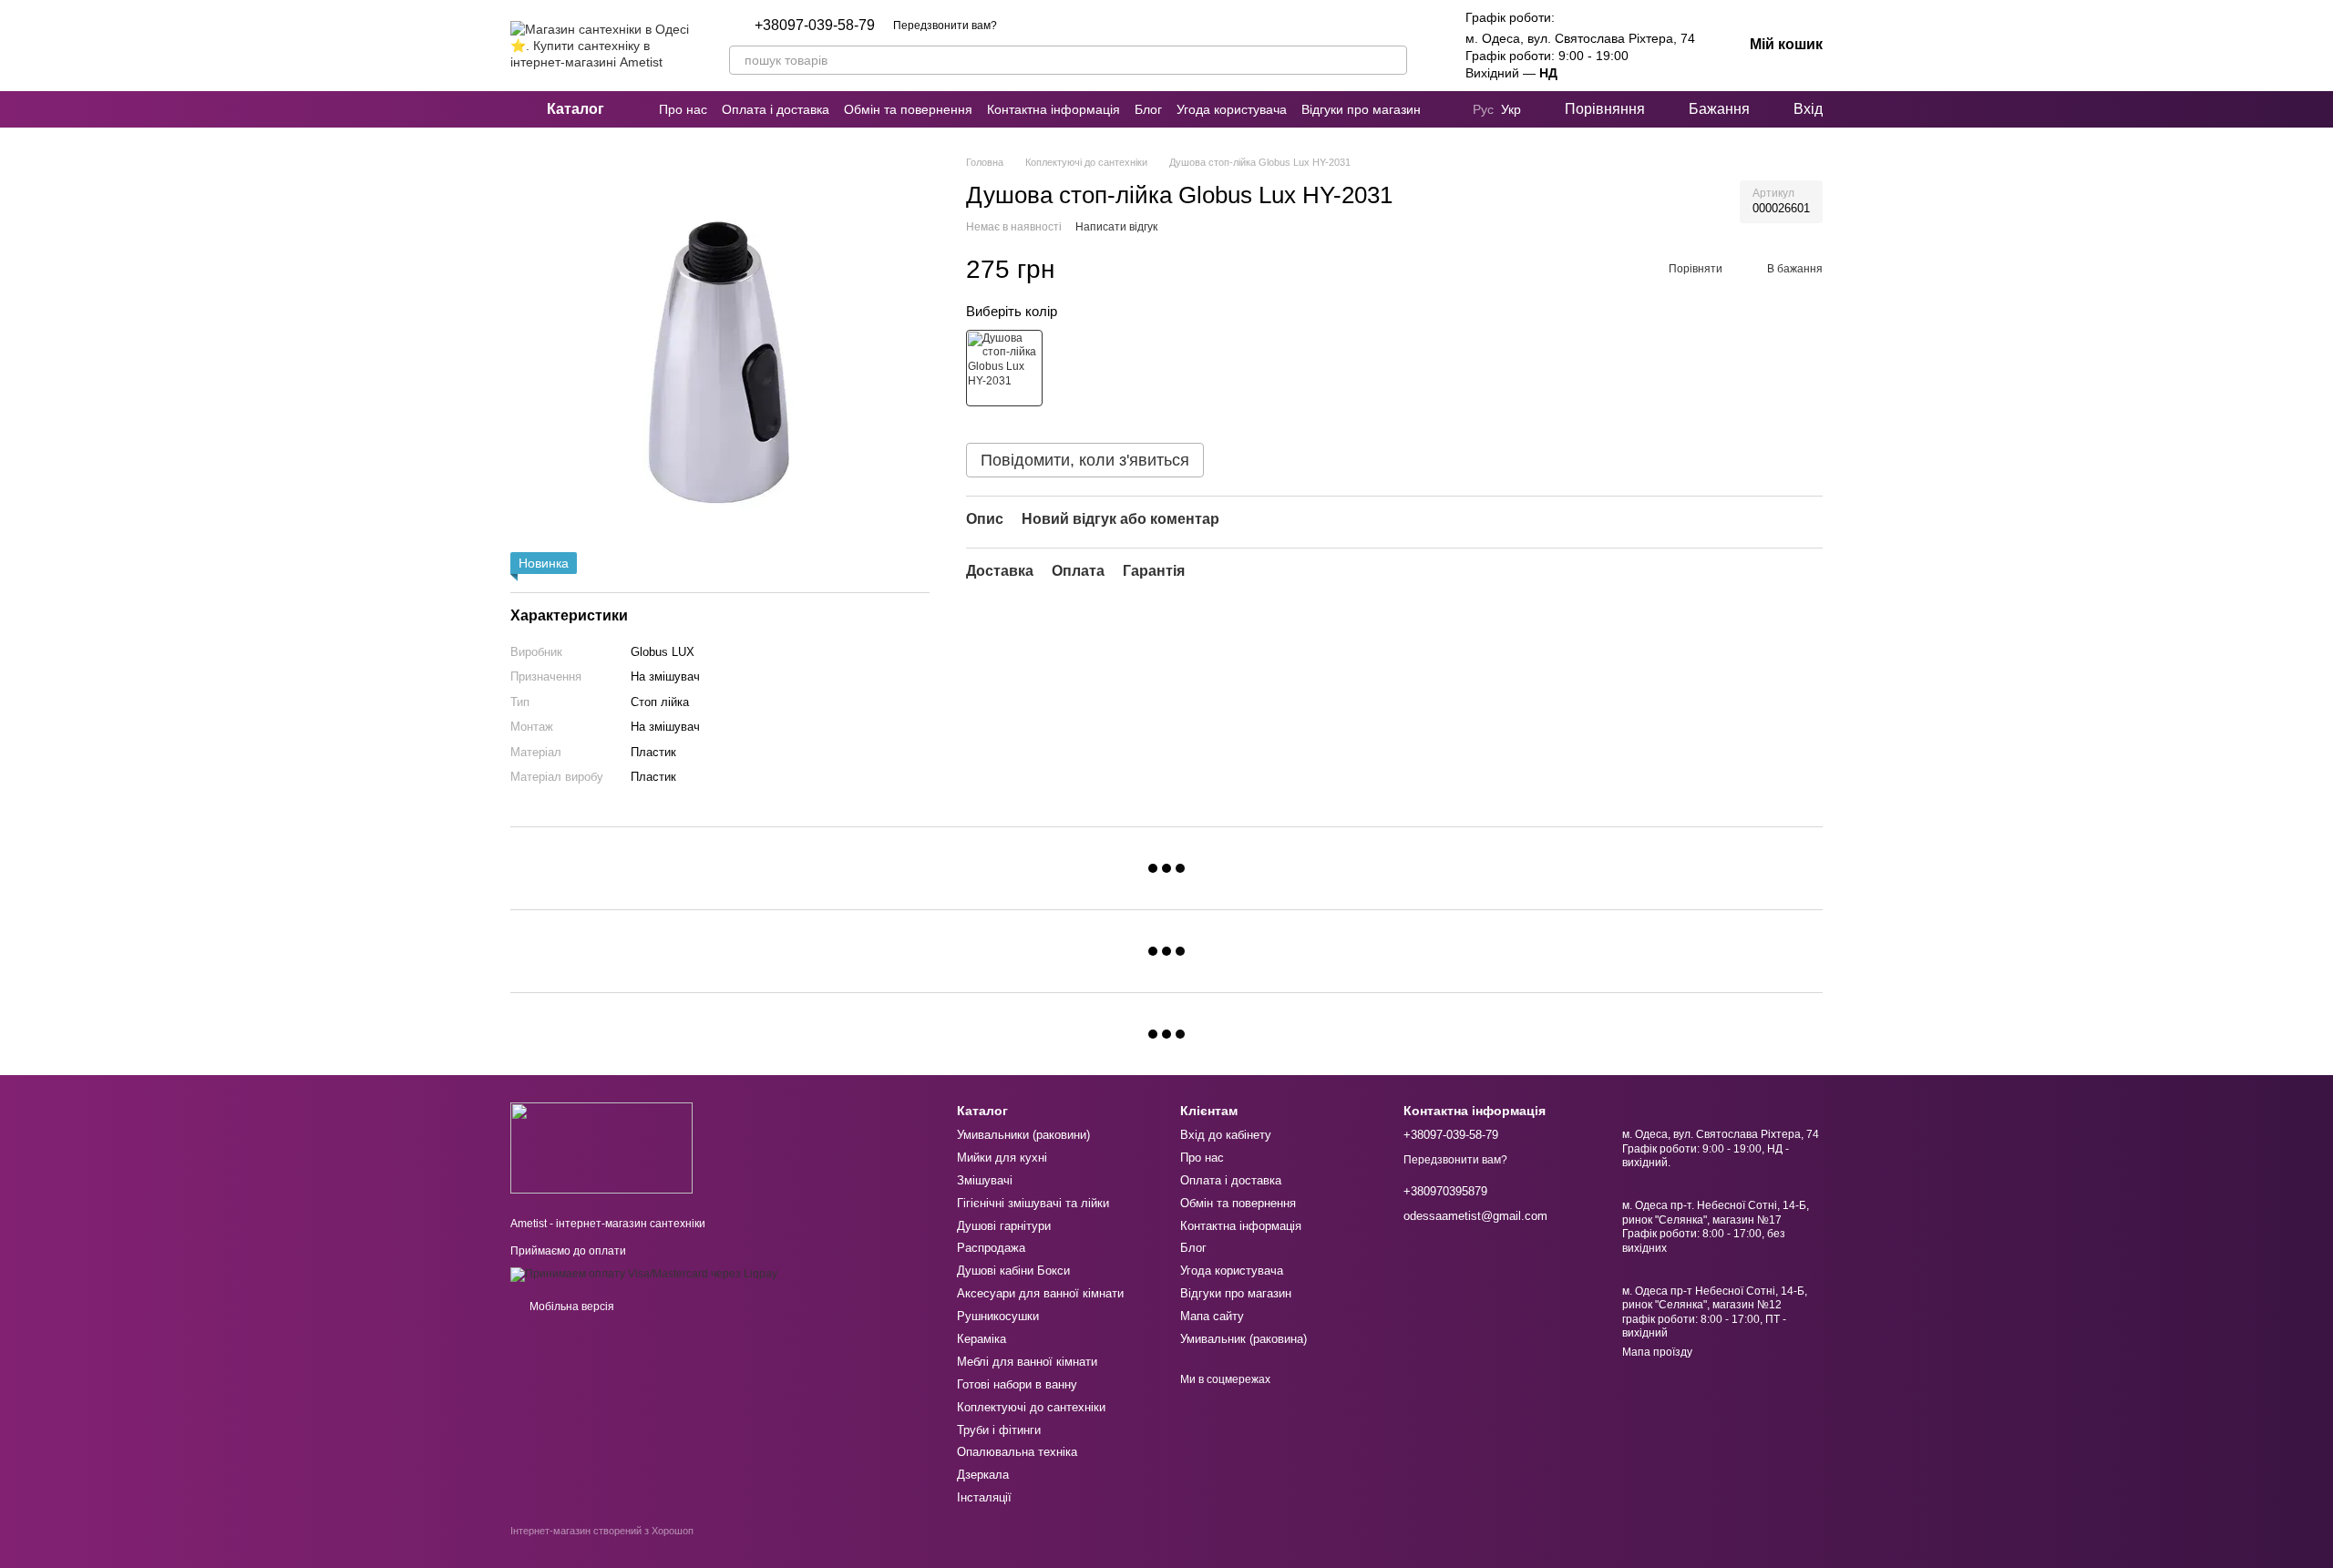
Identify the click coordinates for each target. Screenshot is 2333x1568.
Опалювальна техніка (1017, 1452)
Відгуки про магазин (1361, 109)
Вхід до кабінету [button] (1226, 1135)
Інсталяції (984, 1497)
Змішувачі (985, 1180)
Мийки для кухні (1002, 1158)
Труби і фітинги (999, 1430)
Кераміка (982, 1339)
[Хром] (1004, 368)
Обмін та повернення (908, 109)
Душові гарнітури (1004, 1226)
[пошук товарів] (1393, 60)
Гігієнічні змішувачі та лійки (1033, 1203)
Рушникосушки (998, 1316)
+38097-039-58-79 (815, 26)
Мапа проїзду (1657, 1352)
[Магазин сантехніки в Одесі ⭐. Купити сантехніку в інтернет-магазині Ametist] (601, 1147)
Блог (1148, 109)
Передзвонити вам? (945, 26)
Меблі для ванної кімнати (1027, 1362)
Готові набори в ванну (1017, 1384)
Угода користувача (1232, 109)
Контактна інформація (1053, 109)
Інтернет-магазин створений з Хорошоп (602, 1531)
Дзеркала (983, 1475)
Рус (1483, 109)
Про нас (683, 109)
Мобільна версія (570, 1307)
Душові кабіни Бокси (1013, 1271)
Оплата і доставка (776, 109)
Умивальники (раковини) (1023, 1135)
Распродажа (991, 1248)
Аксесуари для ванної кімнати (1040, 1293)
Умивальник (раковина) (1244, 1339)
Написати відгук (1116, 227)
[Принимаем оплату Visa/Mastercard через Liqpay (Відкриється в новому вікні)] (644, 1275)
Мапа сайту (1212, 1316)
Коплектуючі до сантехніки (1031, 1407)
